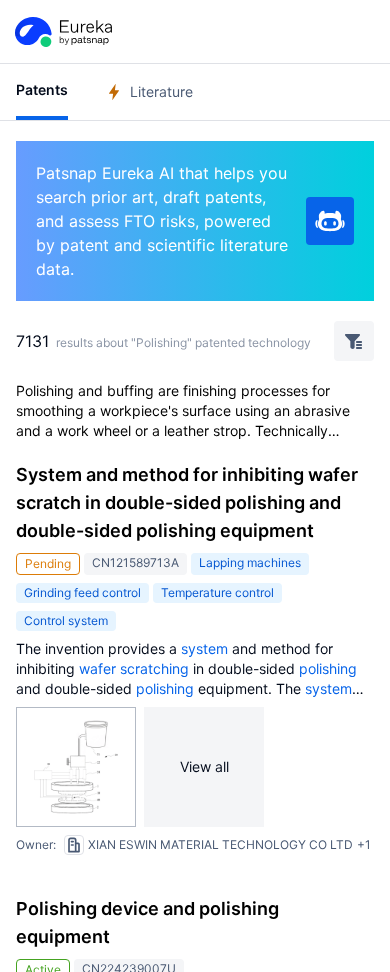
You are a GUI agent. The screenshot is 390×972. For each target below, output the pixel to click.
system (204, 648)
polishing (328, 668)
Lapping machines (250, 562)
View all (204, 766)
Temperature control (217, 592)
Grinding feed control (82, 592)
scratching (154, 668)
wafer (97, 668)
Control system (66, 620)
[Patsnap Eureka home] (62, 32)
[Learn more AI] (330, 221)
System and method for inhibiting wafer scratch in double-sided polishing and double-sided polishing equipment (187, 502)
